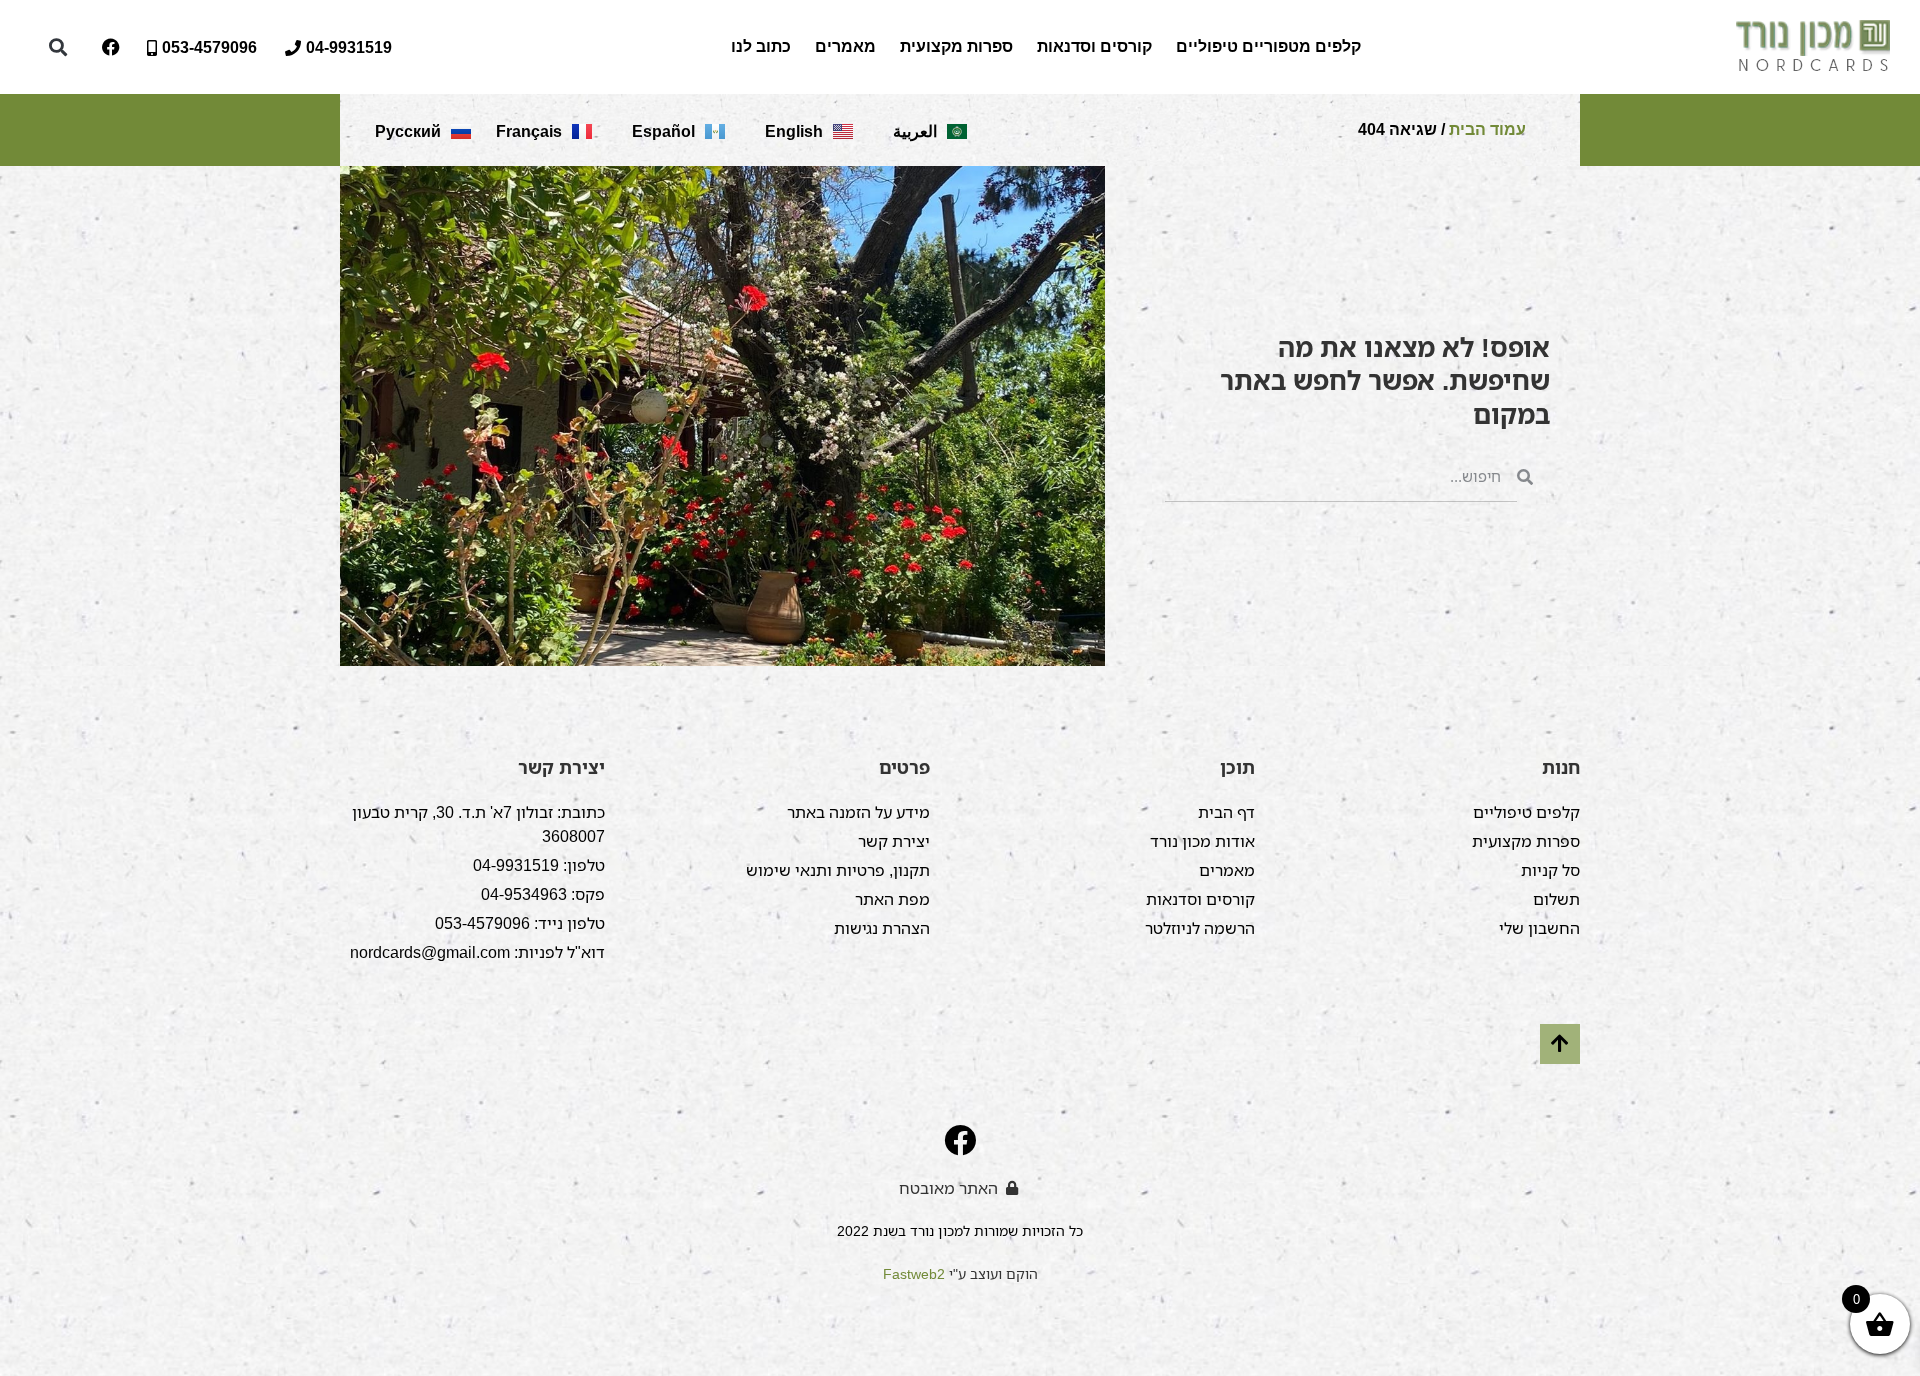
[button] (57, 47)
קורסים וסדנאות (1094, 46)
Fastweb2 (914, 1273)
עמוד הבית (1487, 129)
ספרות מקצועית (956, 46)
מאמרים (845, 46)
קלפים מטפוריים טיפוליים (1268, 46)
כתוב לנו (761, 46)
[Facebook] (111, 47)
